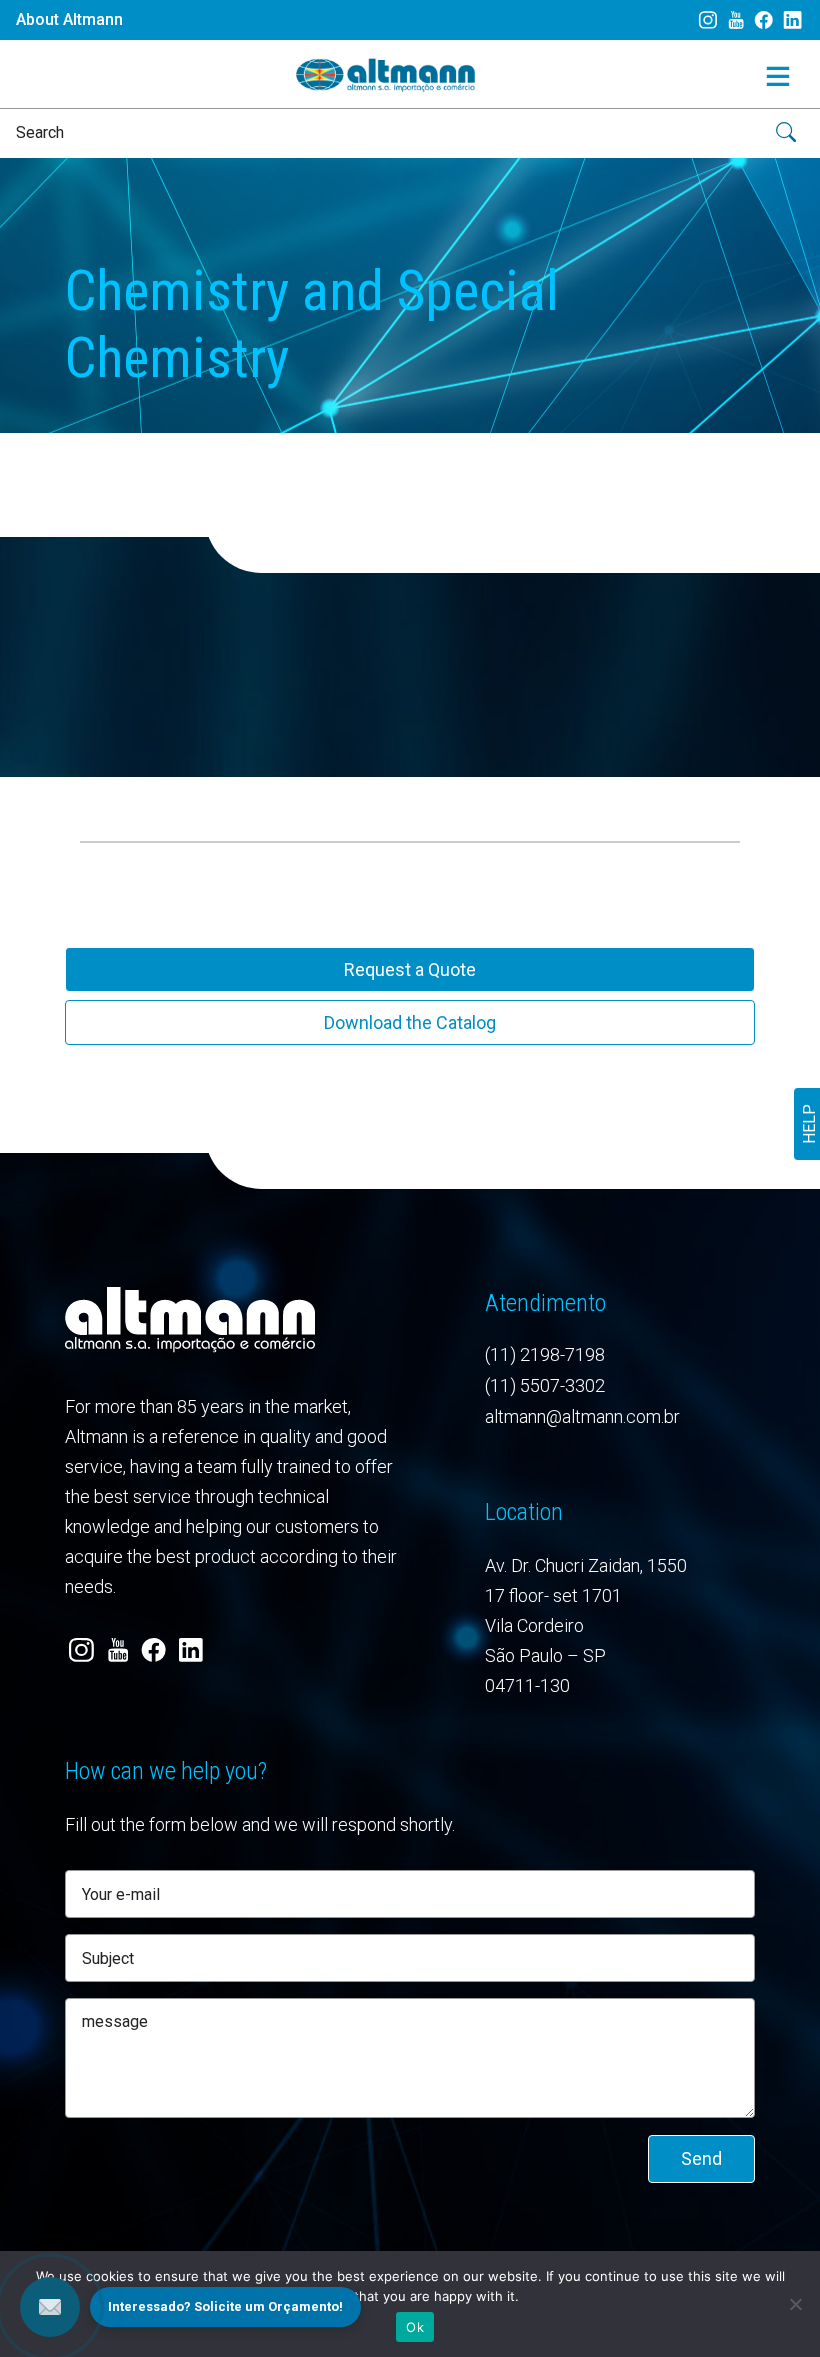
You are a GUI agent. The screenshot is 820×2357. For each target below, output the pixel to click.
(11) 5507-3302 (545, 1385)
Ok (415, 2327)
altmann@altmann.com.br (582, 1416)
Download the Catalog (410, 1022)
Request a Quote (410, 969)
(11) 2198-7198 (545, 1354)
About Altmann (69, 19)
